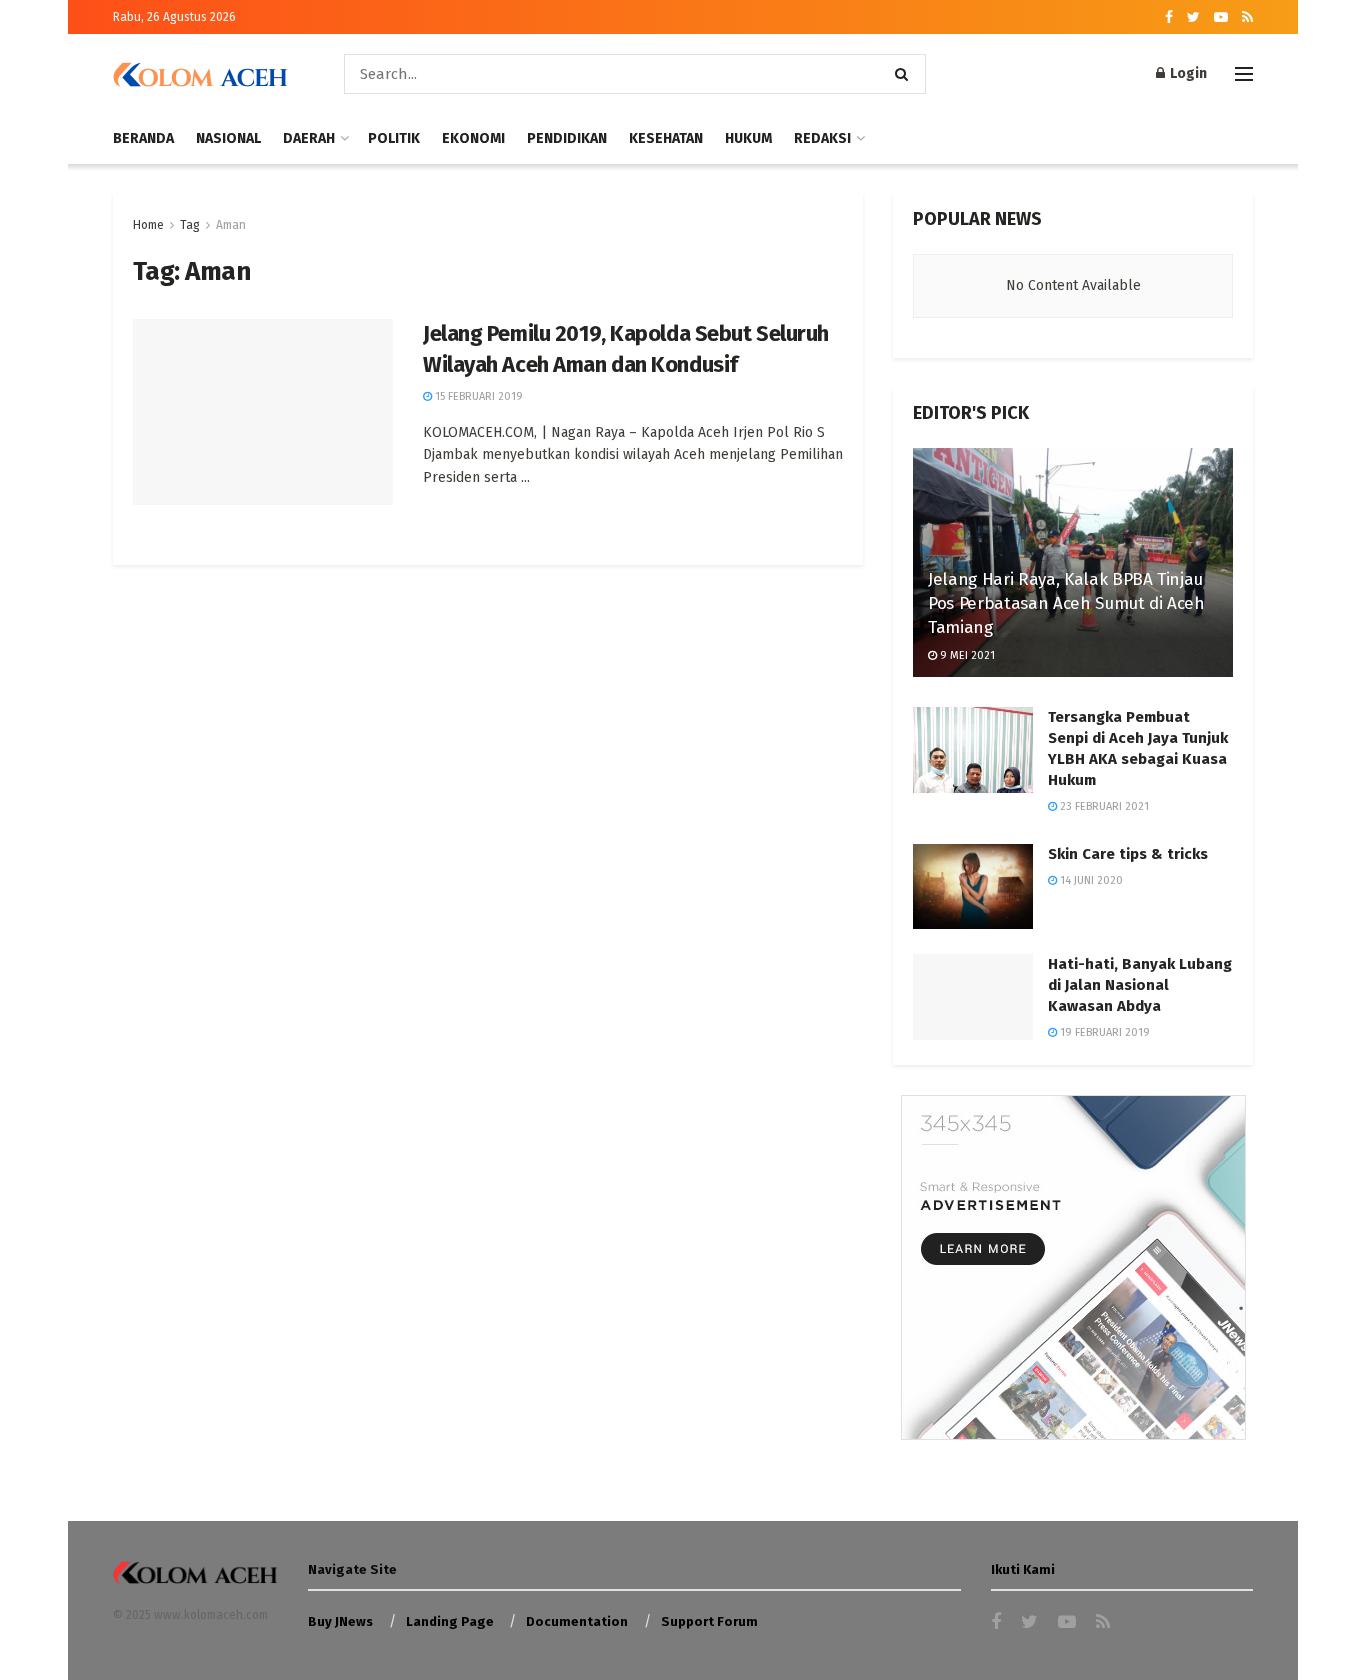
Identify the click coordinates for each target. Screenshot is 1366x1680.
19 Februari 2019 (1103, 1032)
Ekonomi (473, 138)
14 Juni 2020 (1090, 880)
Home (148, 225)
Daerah (309, 138)
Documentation (577, 1621)
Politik (394, 138)
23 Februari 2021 (1103, 806)
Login (1187, 73)
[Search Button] (905, 74)
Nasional (228, 138)
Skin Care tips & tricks (1128, 854)
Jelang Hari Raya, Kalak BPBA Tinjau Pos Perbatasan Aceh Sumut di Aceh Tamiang (1066, 603)
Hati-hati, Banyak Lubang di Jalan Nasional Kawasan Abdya (1140, 985)
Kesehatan (666, 138)
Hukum (748, 138)
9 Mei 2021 (966, 655)
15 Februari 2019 (477, 396)
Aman (231, 225)
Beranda (143, 138)
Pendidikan (567, 138)
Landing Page (450, 1621)
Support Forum (709, 1621)
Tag (190, 225)
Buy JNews (340, 1621)
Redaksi (822, 138)
